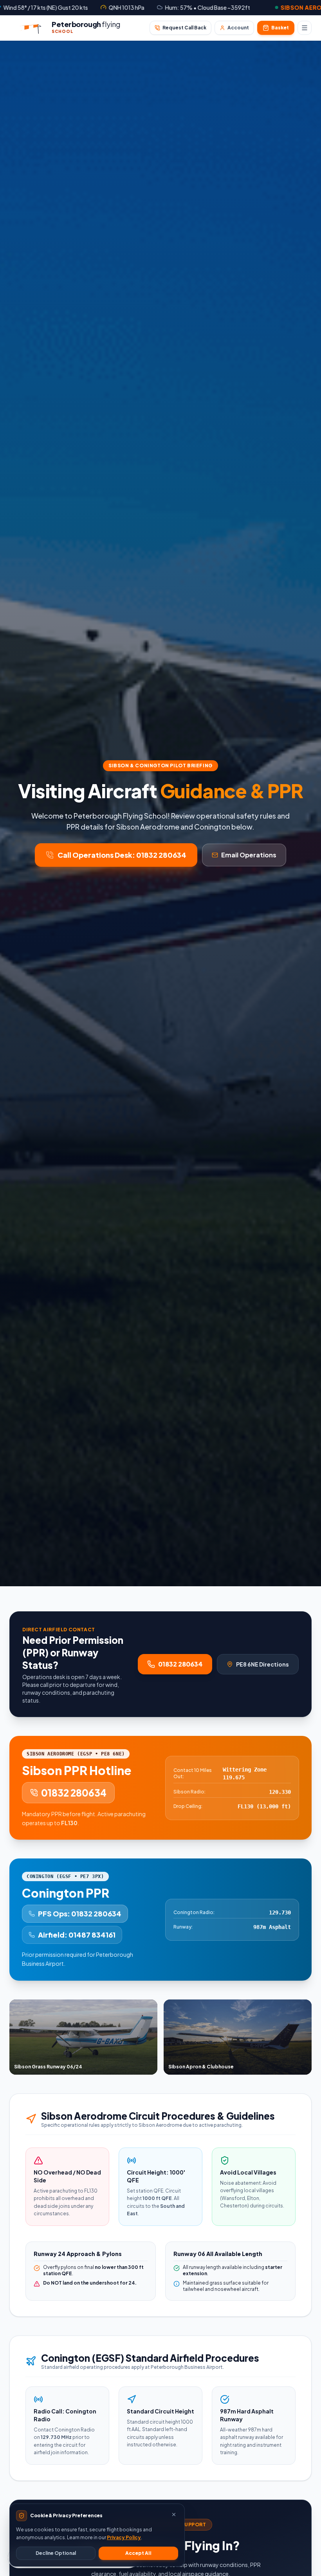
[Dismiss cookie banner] (174, 2515)
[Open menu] (305, 28)
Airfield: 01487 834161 (77, 1935)
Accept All (138, 2553)
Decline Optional (56, 2553)
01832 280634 (180, 1664)
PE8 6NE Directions (262, 1664)
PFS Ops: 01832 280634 (80, 1913)
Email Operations (249, 855)
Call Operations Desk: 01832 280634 (122, 855)
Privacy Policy (124, 2537)
